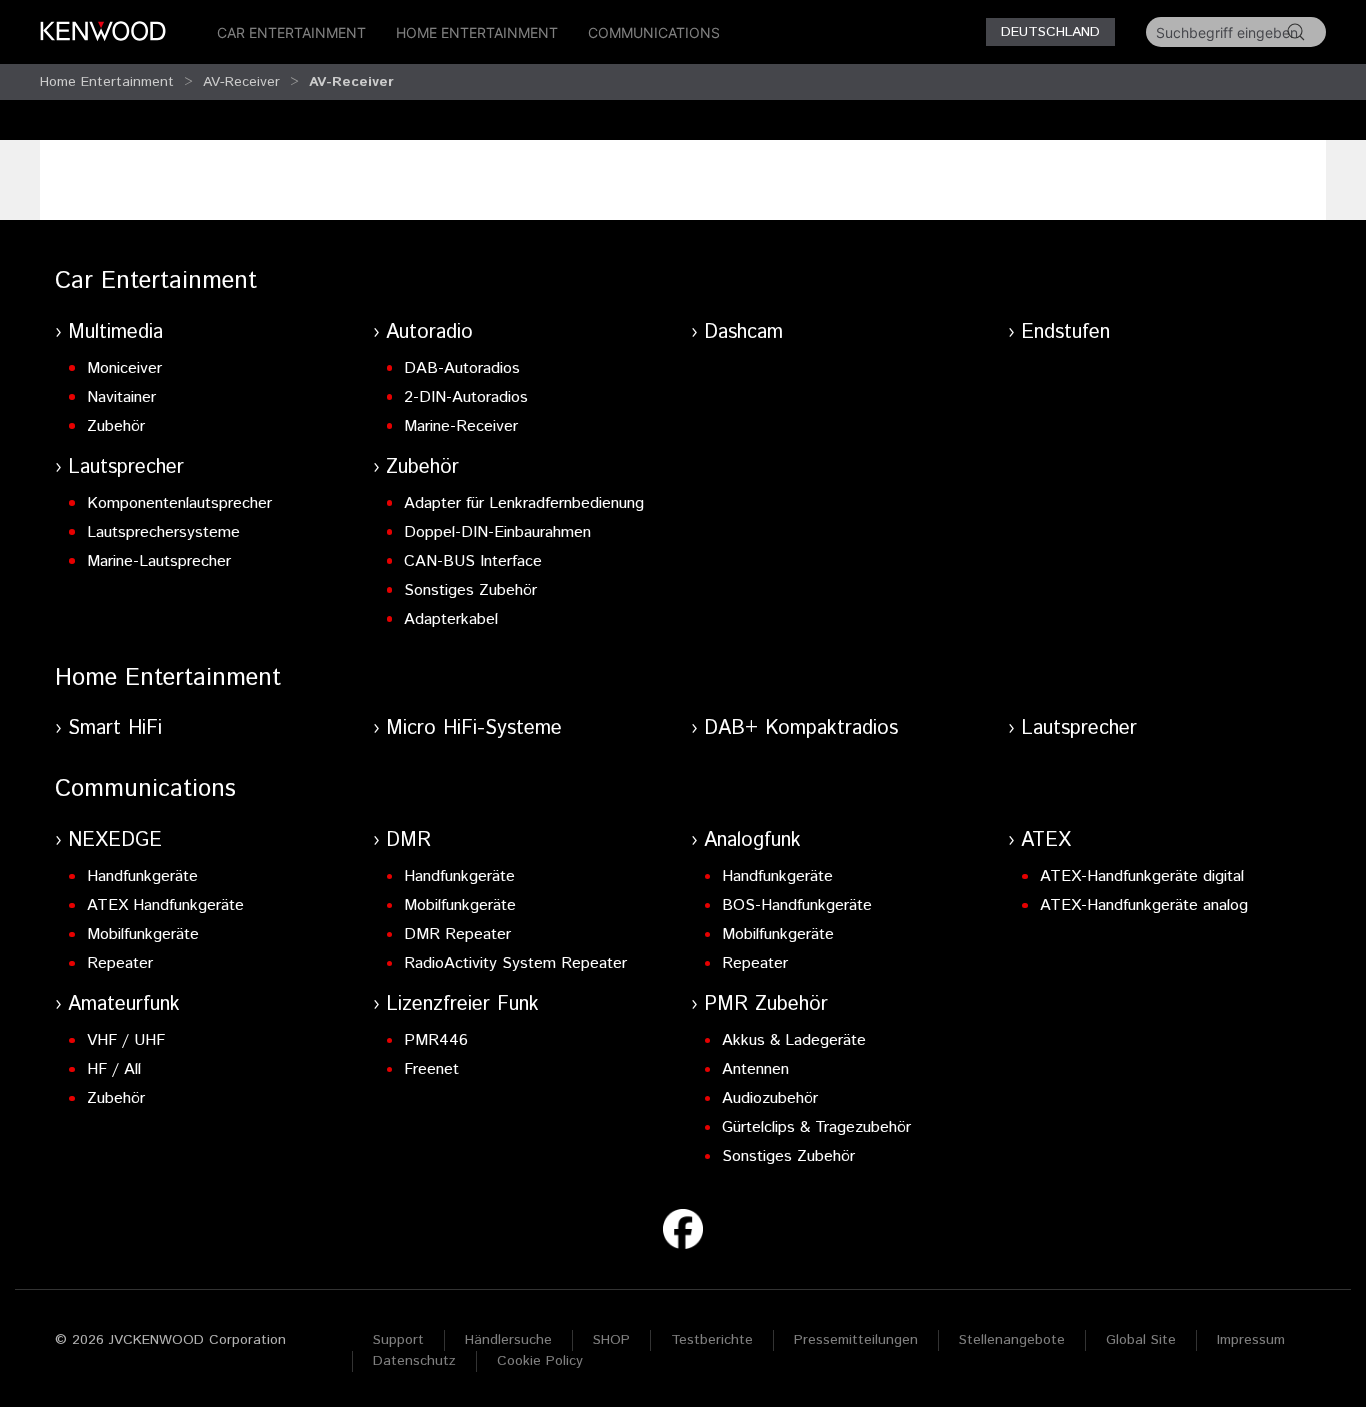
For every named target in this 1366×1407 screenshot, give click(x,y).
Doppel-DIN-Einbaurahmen (497, 532)
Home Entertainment (477, 32)
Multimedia (115, 332)
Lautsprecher (126, 467)
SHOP (611, 1340)
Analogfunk (752, 840)
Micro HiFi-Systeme (474, 728)
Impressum (1251, 1340)
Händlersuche (508, 1340)
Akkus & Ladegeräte (794, 1040)
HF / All (114, 1069)
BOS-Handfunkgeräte (797, 905)
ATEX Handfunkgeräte (165, 905)
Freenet (431, 1069)
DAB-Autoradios (462, 368)
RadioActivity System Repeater (515, 963)
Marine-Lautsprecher (159, 561)
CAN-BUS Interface (473, 561)
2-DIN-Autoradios (466, 397)
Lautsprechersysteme (163, 532)
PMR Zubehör (766, 1004)
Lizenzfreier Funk (462, 1004)
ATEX (1046, 840)
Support (398, 1340)
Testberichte (712, 1340)
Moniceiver (124, 368)
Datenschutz (414, 1361)
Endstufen (1065, 332)
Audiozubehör (770, 1098)
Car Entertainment (291, 32)
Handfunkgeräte (142, 876)
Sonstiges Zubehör (470, 590)
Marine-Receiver (461, 426)
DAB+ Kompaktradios (801, 728)
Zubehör (116, 426)
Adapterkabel (451, 619)
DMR (408, 840)
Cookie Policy (540, 1361)
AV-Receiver (241, 82)
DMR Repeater (457, 934)
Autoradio (429, 332)
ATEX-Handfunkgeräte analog (1144, 905)
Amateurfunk (124, 1004)
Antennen (755, 1069)
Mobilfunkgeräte (143, 934)
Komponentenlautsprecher (179, 503)
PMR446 (436, 1040)
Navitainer (121, 397)
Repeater (120, 963)
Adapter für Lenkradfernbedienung (524, 503)
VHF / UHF (126, 1040)
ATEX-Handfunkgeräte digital (1142, 876)
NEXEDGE (115, 840)
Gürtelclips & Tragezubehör (816, 1127)
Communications (654, 32)
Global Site (1141, 1340)
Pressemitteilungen (856, 1340)
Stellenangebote (1012, 1340)
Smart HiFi (115, 728)
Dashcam (743, 332)
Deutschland (1050, 32)
